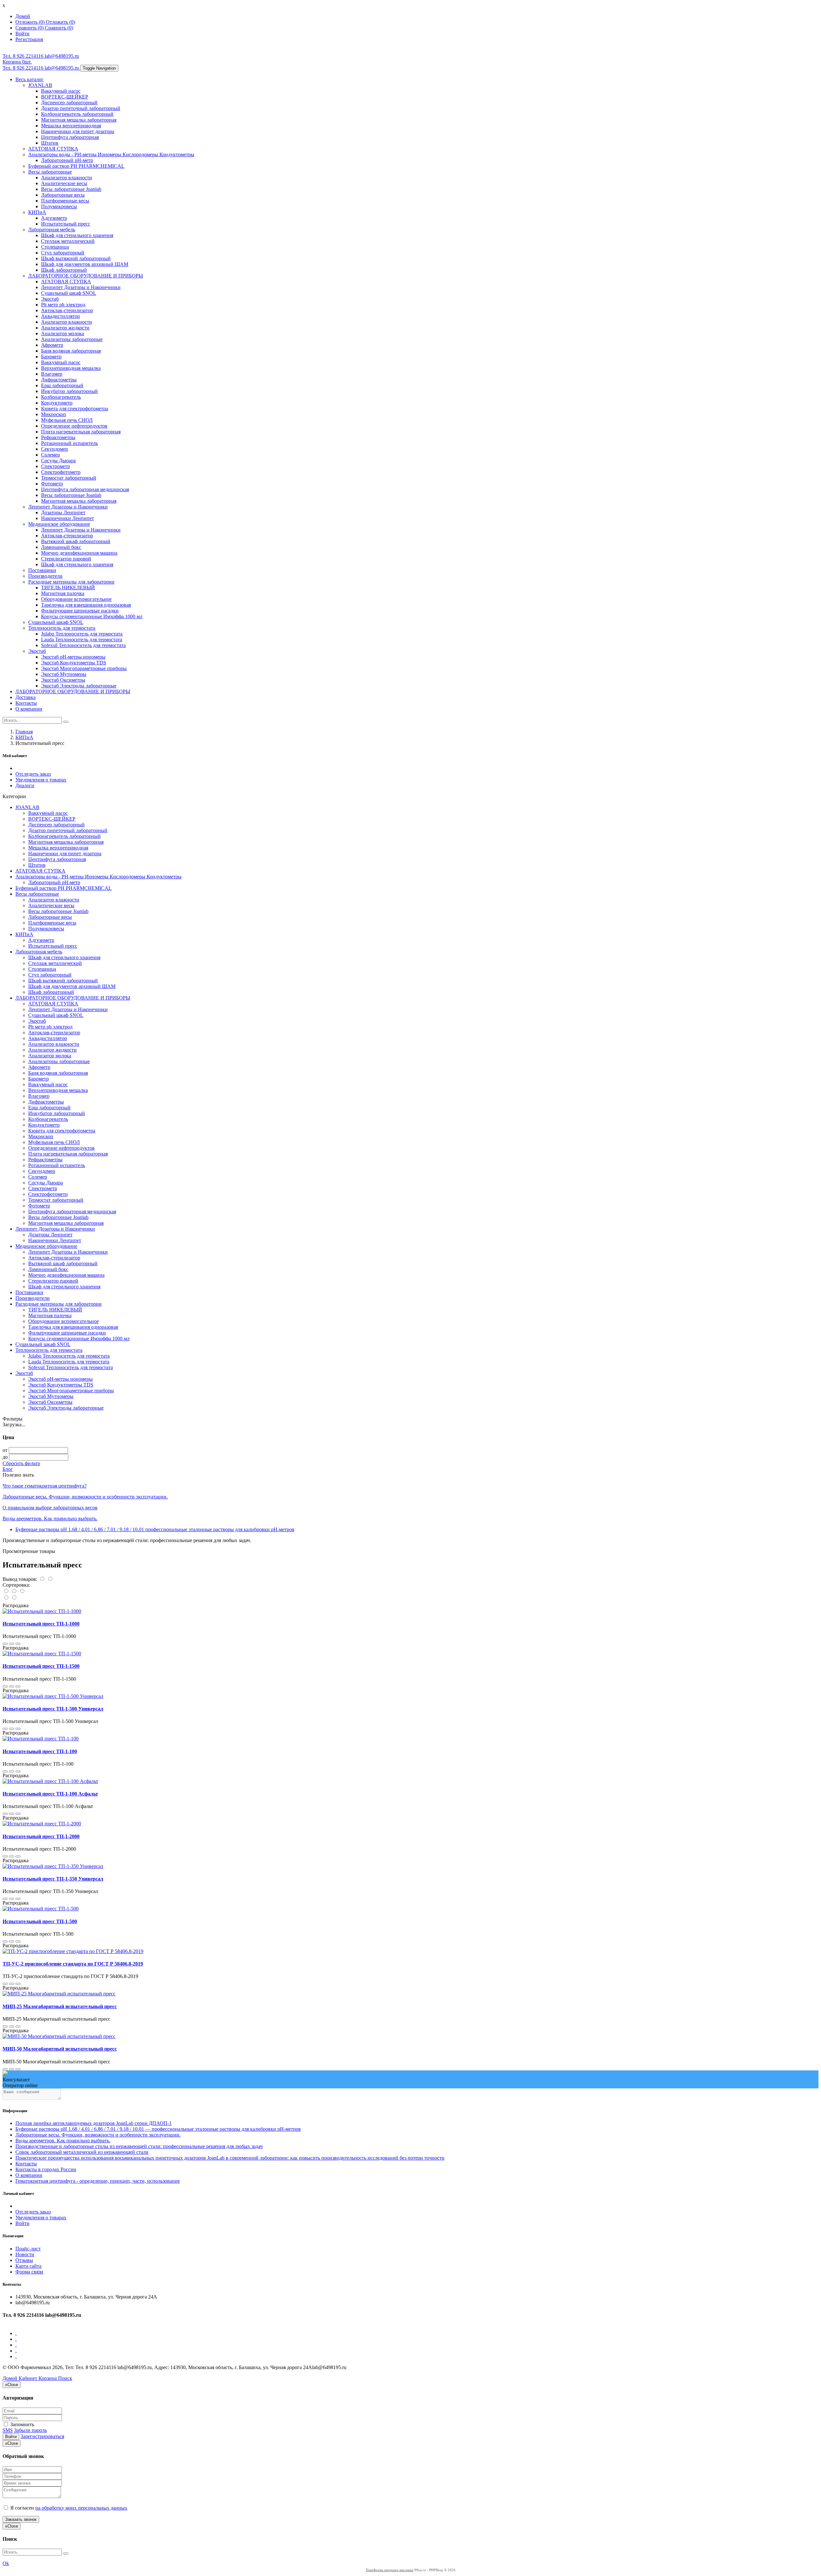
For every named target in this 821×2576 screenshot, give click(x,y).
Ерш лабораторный (62, 385)
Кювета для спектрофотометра (75, 409)
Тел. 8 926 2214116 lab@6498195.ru (41, 56)
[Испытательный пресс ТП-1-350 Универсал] (53, 1866)
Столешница (55, 247)
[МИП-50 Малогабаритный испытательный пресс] (59, 2036)
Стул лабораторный (63, 253)
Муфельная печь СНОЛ (67, 420)
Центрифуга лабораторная (70, 137)
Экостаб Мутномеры (64, 674)
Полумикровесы (59, 206)
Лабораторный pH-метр (67, 160)
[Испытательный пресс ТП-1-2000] (42, 1824)
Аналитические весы (64, 183)
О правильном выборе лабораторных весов (50, 1508)
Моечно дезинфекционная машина (79, 553)
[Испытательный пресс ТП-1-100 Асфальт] (50, 1781)
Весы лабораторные (50, 172)
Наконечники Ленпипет (68, 518)
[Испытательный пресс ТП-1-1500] (42, 1654)
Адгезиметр (54, 218)
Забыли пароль (30, 2430)
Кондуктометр (57, 403)
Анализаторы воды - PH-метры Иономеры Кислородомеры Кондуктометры (111, 154)
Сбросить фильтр (21, 1463)
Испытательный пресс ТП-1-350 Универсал (53, 1879)
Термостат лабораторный (69, 478)
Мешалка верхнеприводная (71, 126)
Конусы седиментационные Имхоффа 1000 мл (92, 616)
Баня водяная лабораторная (71, 351)
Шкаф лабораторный (64, 270)
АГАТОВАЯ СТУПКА (53, 149)
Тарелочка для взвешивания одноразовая (86, 605)
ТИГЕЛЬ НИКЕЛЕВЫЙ (68, 588)
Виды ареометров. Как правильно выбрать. (50, 1518)
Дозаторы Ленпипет (63, 512)
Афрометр (52, 345)
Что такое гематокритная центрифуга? (45, 1486)
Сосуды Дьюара (58, 461)
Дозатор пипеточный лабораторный (81, 108)
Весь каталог (30, 79)
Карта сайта (28, 2266)
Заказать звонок (21, 2519)
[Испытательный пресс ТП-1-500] (41, 1909)
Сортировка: (16, 1585)
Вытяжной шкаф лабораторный (76, 541)
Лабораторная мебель (52, 230)
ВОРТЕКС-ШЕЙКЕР (65, 97)
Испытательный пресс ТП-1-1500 (41, 1666)
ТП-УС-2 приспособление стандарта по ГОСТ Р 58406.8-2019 (73, 1964)
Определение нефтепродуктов (74, 426)
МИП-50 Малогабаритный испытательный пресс (60, 2049)
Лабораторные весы (63, 195)
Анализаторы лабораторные (72, 339)
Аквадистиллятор (60, 316)
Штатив (50, 143)
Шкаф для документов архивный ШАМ (85, 264)
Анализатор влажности (67, 178)
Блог (8, 1469)
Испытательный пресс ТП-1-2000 (41, 1836)
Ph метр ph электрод (63, 305)
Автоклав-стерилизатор (67, 310)
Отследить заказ (33, 774)
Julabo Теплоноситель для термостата (82, 634)
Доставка (25, 697)
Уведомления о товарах (41, 780)
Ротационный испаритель (69, 443)
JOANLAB (40, 85)
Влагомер (52, 374)
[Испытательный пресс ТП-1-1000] (42, 1611)
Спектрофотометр (61, 472)
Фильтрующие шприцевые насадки (80, 611)
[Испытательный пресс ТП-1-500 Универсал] (53, 1696)
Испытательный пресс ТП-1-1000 (41, 1624)
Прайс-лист (28, 2249)
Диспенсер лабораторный (69, 102)
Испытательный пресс (66, 224)
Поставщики (42, 570)
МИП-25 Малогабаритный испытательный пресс (60, 2006)
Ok (6, 2563)
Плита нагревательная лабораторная (81, 432)
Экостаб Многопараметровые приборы (84, 668)
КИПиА (37, 212)
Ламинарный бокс (61, 547)
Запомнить (21, 2424)
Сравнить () (59, 28)
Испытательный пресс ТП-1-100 (40, 1751)
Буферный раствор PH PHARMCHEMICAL (76, 166)
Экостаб (50, 299)
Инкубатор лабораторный (69, 391)
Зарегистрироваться (42, 2436)
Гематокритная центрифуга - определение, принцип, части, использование (98, 2181)
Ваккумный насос (61, 91)
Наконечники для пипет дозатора (78, 131)
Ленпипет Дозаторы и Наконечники (81, 287)
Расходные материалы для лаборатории (71, 582)
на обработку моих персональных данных (81, 2508)
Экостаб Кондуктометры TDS (74, 663)
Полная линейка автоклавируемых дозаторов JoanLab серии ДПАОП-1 (93, 2123)
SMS (8, 2430)
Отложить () (60, 22)
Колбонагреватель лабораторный (77, 114)
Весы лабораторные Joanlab (71, 189)
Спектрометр (55, 466)
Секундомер (55, 449)
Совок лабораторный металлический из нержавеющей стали (82, 2152)
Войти (22, 2223)
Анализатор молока (63, 333)
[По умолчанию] (7, 1591)
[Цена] (22, 1591)
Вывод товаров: (20, 1579)
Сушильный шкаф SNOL (69, 293)
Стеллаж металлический (68, 241)
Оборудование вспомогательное (76, 599)
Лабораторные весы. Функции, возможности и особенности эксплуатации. (85, 1497)
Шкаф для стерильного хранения (77, 235)
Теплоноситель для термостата (62, 628)
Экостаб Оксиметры (63, 680)
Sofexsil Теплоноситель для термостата (83, 645)
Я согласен (68, 2508)
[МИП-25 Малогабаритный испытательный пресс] (59, 1994)
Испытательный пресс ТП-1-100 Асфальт (50, 1794)
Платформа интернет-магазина (390, 2570)
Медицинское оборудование (59, 524)
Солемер (51, 455)
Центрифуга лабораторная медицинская (85, 489)
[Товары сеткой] (50, 1579)
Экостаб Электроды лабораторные (79, 686)
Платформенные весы (65, 201)
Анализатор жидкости (65, 328)
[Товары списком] (42, 1579)
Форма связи (29, 2272)
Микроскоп (54, 414)
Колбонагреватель (61, 397)
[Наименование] (15, 1591)
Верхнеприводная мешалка (71, 368)
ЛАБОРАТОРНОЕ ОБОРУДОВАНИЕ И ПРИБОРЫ (86, 276)
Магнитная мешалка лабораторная (79, 120)
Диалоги (25, 785)
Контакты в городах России (46, 2169)
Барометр (51, 357)
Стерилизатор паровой (66, 559)
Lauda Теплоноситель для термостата (82, 640)
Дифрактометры (59, 380)
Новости (25, 2254)
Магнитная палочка (63, 593)
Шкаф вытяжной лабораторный (76, 258)
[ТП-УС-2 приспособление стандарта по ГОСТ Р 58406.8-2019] (73, 1951)
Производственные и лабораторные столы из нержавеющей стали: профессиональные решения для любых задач (139, 2146)
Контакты (26, 703)
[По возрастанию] (7, 1598)
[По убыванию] (14, 1598)
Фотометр (52, 484)
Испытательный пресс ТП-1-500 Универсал (53, 1709)
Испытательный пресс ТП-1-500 (40, 1921)
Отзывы (24, 2260)
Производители (45, 576)
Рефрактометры (58, 437)
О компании (29, 709)
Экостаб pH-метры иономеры (73, 657)
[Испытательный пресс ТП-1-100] (41, 1739)
